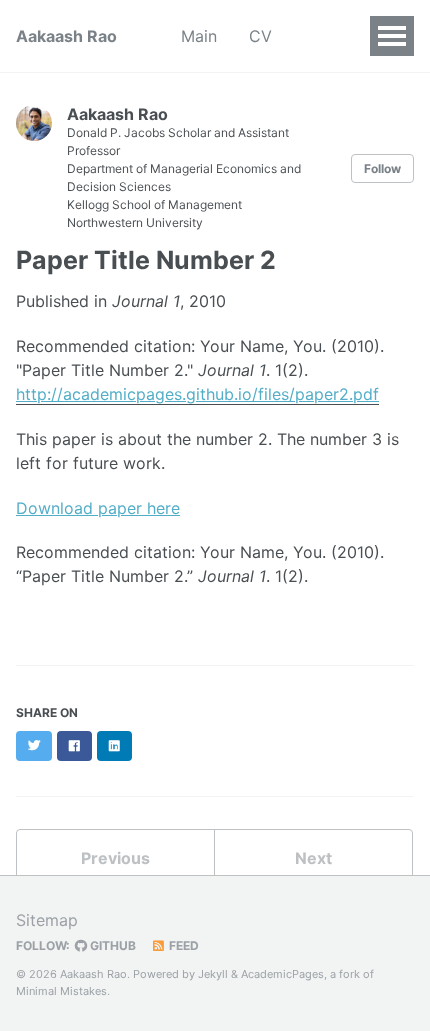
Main (199, 36)
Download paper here (98, 508)
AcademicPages (282, 974)
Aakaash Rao (66, 36)
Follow (382, 168)
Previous (115, 858)
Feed (182, 945)
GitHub (111, 945)
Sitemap (47, 920)
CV (260, 36)
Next (313, 858)
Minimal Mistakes (61, 991)
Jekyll (213, 974)
